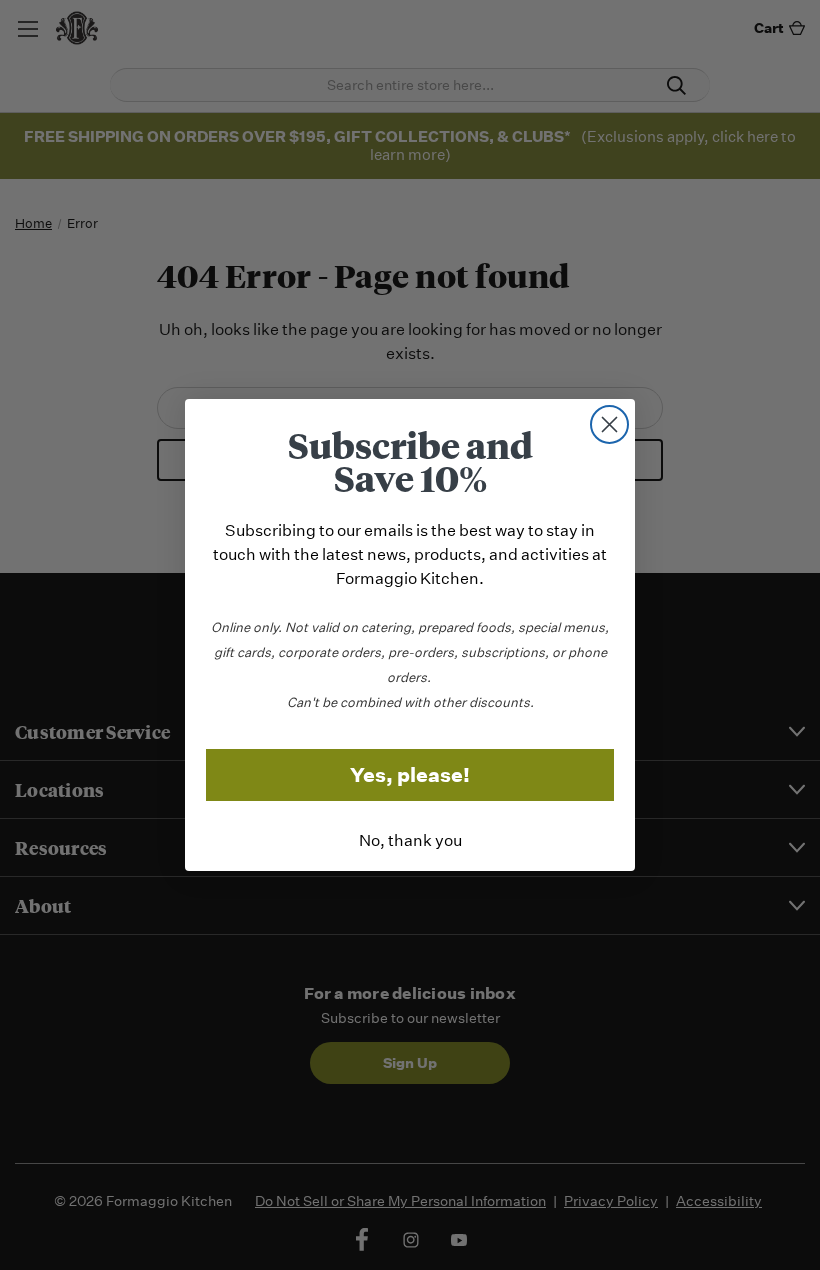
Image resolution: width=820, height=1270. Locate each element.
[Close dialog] (609, 424)
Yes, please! (410, 775)
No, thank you (410, 840)
